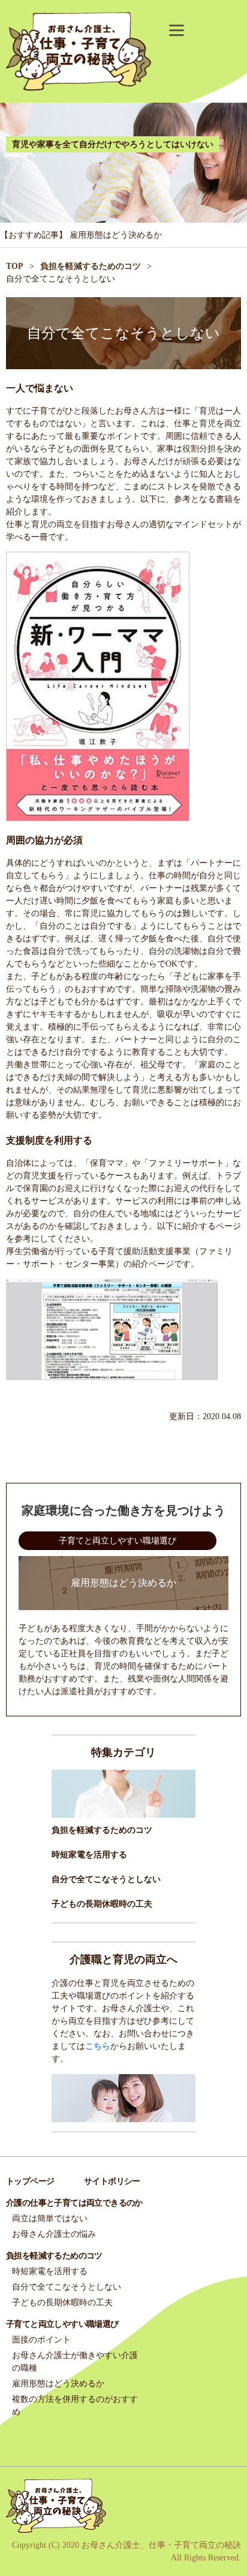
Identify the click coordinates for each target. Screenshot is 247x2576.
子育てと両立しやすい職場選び (118, 1541)
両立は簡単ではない (50, 2219)
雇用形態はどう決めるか (116, 235)
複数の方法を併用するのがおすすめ (75, 2406)
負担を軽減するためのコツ (102, 1830)
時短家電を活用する (89, 1855)
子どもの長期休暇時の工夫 (102, 1904)
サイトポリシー (112, 2181)
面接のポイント (41, 2340)
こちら (98, 2046)
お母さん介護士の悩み (54, 2234)
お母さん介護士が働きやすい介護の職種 (75, 2362)
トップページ (30, 2181)
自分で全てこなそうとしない (106, 1879)
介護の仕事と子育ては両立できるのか (74, 2203)
